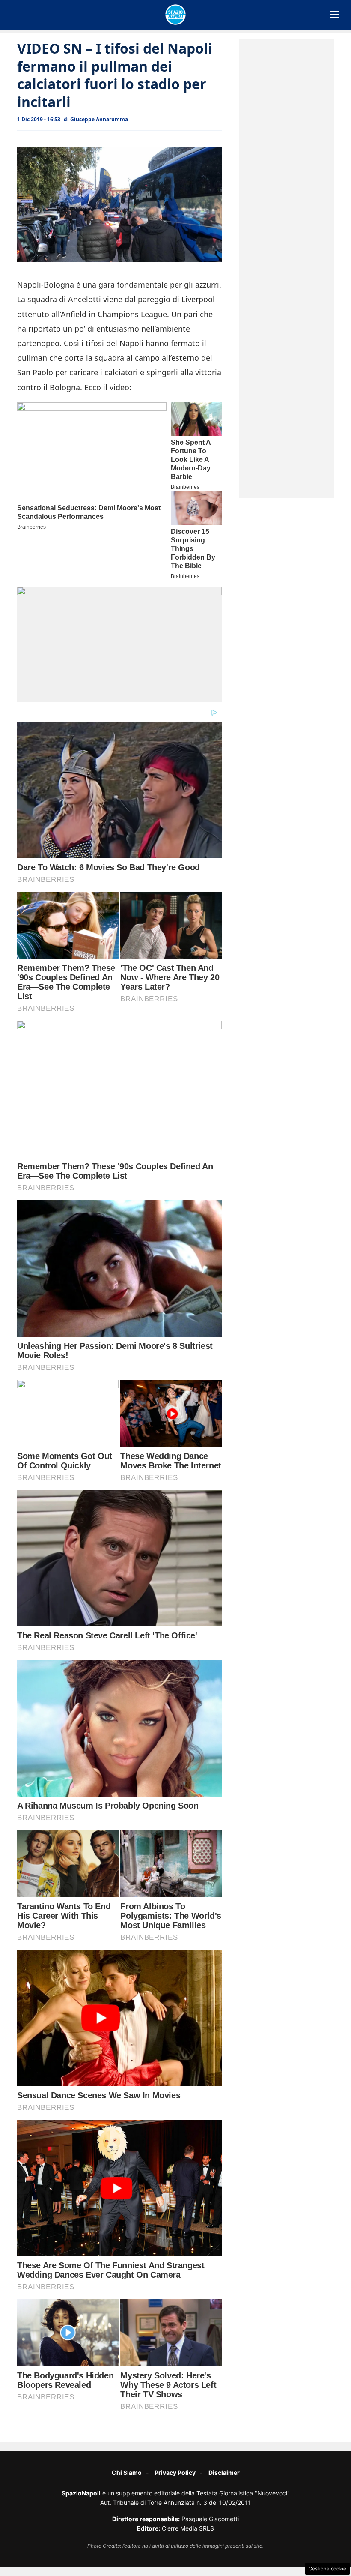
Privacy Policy (175, 2473)
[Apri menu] (335, 15)
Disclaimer (224, 2473)
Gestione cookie (327, 2569)
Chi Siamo (127, 2473)
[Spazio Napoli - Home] (175, 15)
